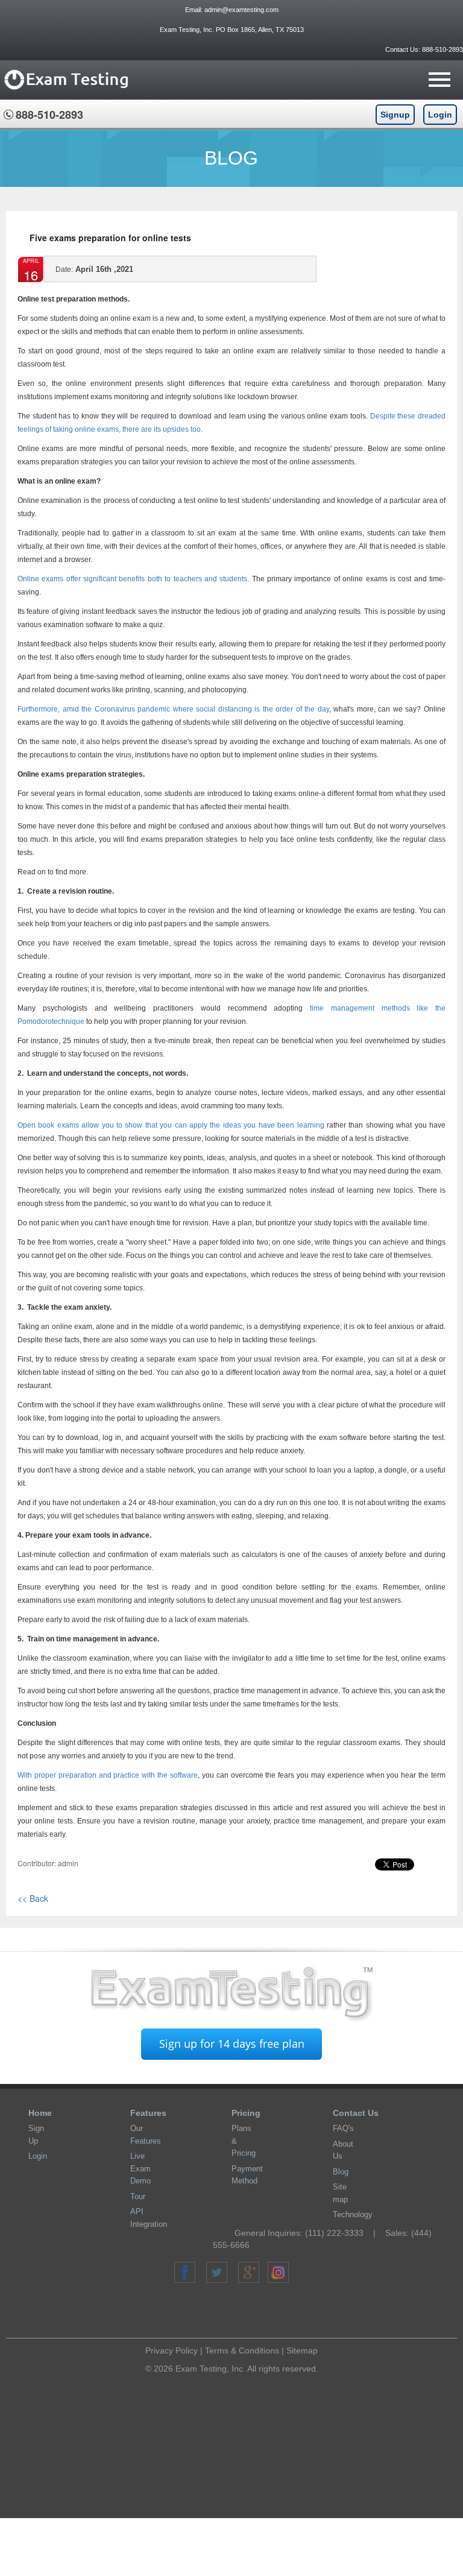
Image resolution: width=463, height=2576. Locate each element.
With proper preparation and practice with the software (108, 1775)
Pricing (246, 2113)
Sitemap (302, 2350)
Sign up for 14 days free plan (232, 2044)
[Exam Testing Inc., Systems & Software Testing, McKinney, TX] (236, 2312)
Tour (138, 2196)
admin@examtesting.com (241, 10)
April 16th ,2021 (94, 269)
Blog (341, 2172)
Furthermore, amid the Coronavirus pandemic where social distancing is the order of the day (173, 709)
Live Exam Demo (140, 2168)
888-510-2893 (442, 49)
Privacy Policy (172, 2350)
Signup (395, 115)
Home (40, 2113)
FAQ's (343, 2128)
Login (440, 115)
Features (148, 2113)
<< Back (33, 1898)
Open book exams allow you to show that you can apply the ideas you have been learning (171, 1125)
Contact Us (356, 2113)
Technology (353, 2215)
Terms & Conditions (242, 2350)
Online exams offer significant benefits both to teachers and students (132, 579)
